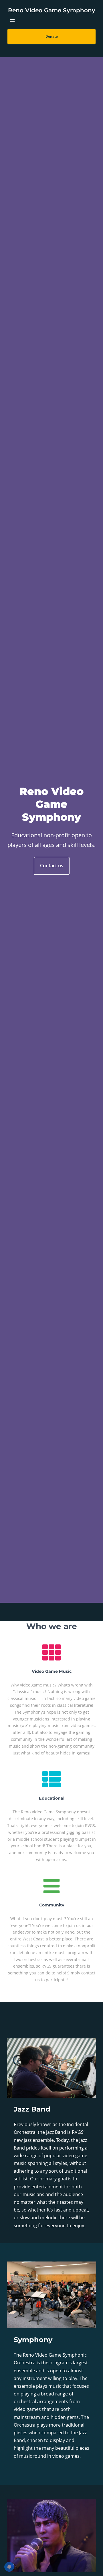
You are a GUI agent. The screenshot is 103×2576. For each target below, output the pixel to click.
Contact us (52, 866)
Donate (52, 36)
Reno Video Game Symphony (52, 10)
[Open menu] (12, 21)
